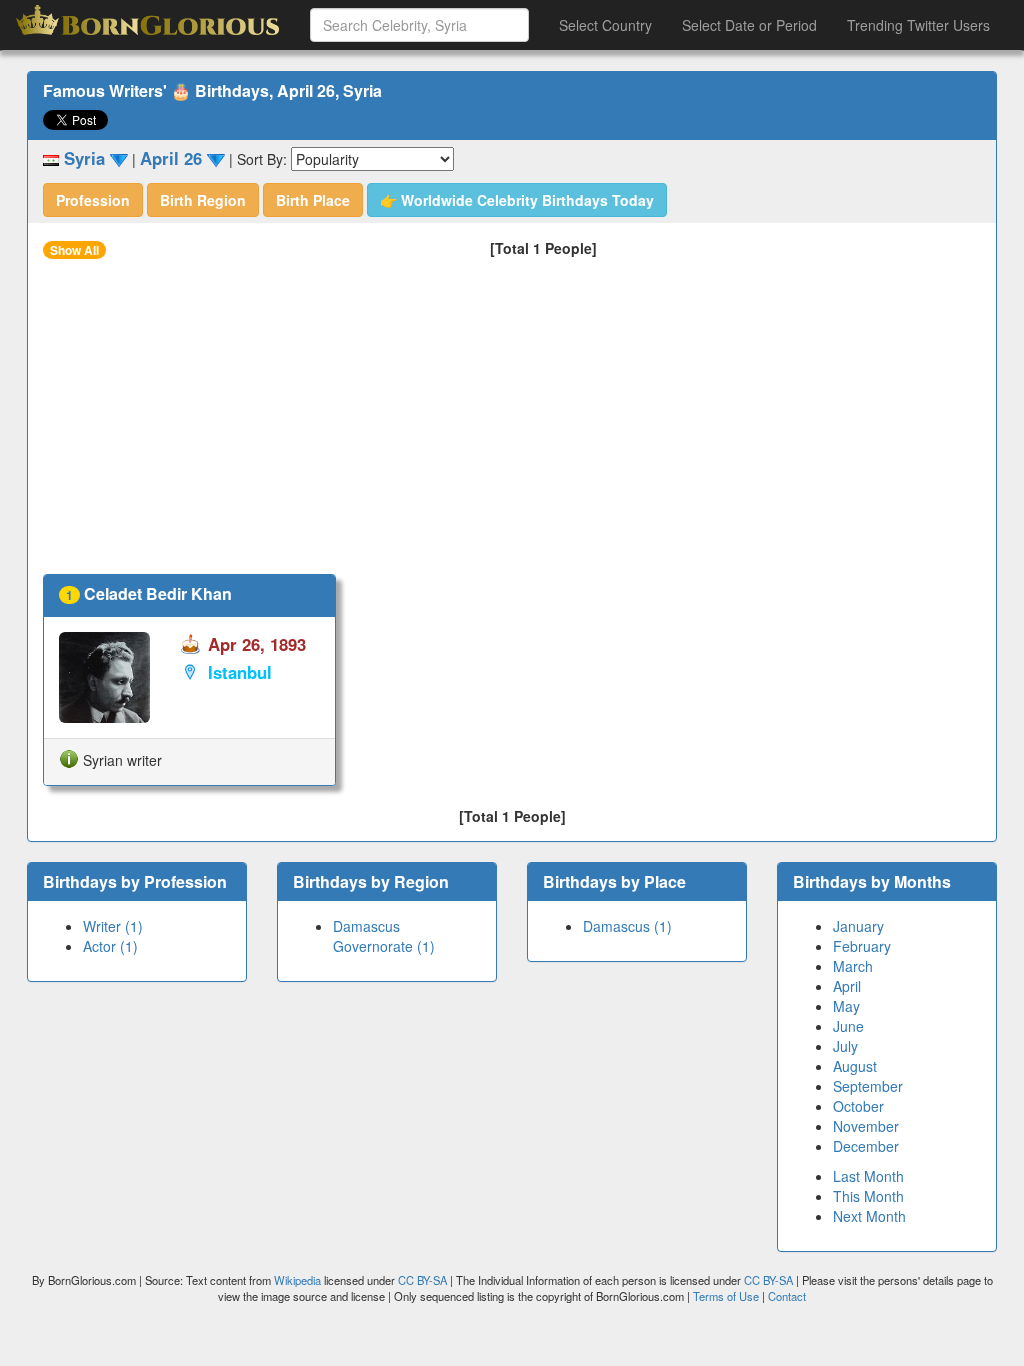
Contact (787, 1296)
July (845, 1046)
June (848, 1026)
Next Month (869, 1216)
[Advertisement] (512, 424)
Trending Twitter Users (918, 25)
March (853, 966)
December (866, 1146)
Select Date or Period (749, 25)
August (855, 1066)
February (862, 946)
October (858, 1106)
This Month (868, 1196)
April (847, 986)
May (846, 1006)
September (868, 1086)
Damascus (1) (627, 926)
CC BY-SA (422, 1280)
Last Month (868, 1176)
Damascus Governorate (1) (384, 936)
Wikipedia (297, 1280)
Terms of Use (727, 1296)
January (858, 926)
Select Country (605, 25)
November (866, 1126)
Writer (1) (113, 926)
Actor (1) (110, 946)
